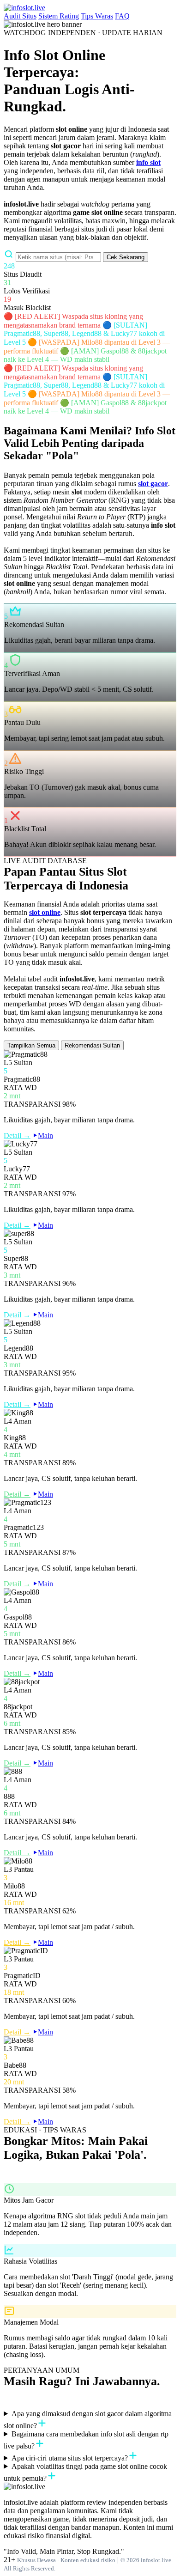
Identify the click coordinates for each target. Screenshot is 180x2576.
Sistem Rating (59, 16)
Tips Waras (97, 16)
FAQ (122, 16)
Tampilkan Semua (31, 1045)
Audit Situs (20, 16)
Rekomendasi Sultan (92, 1045)
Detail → (17, 1136)
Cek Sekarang (126, 257)
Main (45, 1136)
